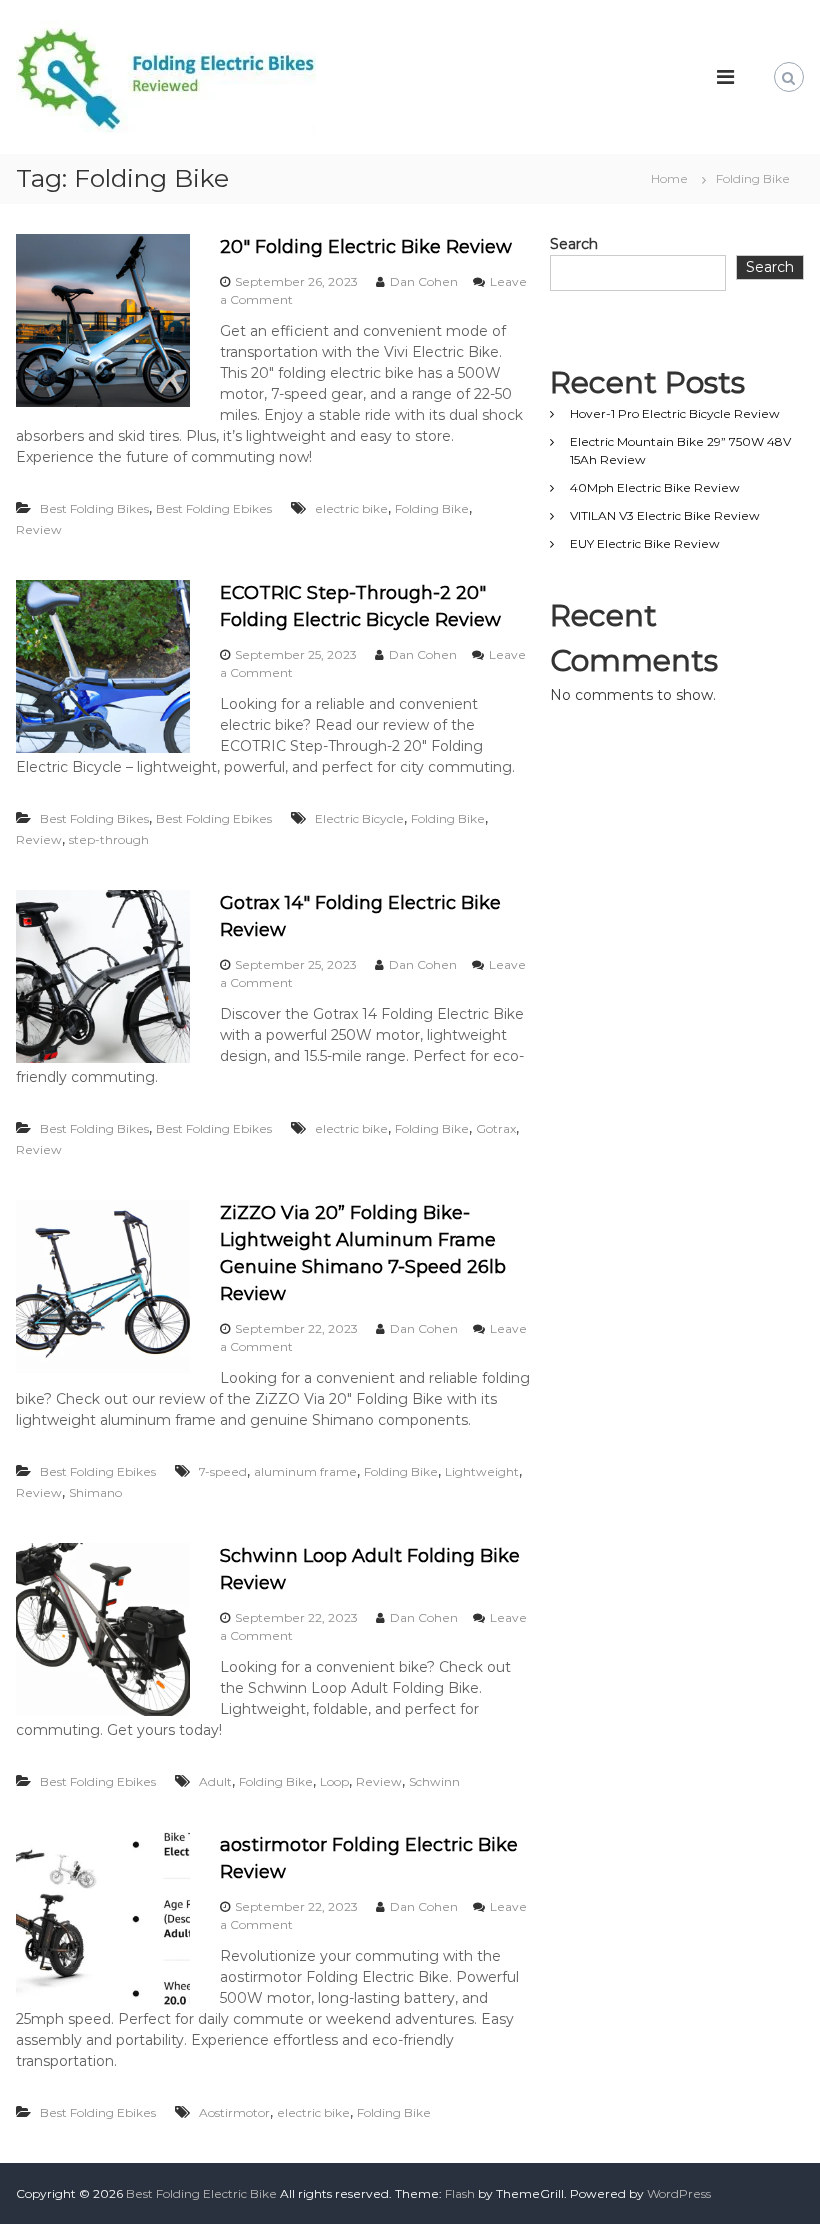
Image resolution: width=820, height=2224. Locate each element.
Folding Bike (432, 508)
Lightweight (482, 1471)
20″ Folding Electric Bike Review (366, 247)
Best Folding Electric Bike (201, 2193)
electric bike (351, 508)
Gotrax (496, 1128)
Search (574, 244)
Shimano (95, 1492)
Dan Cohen (424, 281)
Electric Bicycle (359, 818)
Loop (334, 1781)
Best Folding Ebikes (214, 508)
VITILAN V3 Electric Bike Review (665, 515)
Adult (215, 1781)
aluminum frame (305, 1471)
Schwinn (434, 1781)
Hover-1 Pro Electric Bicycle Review (675, 413)
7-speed (223, 1471)
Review (39, 529)
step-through (109, 839)
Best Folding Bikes (94, 508)
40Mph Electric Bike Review (655, 487)
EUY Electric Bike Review (645, 543)
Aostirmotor (234, 2112)
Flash (460, 2193)
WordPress (679, 2193)
